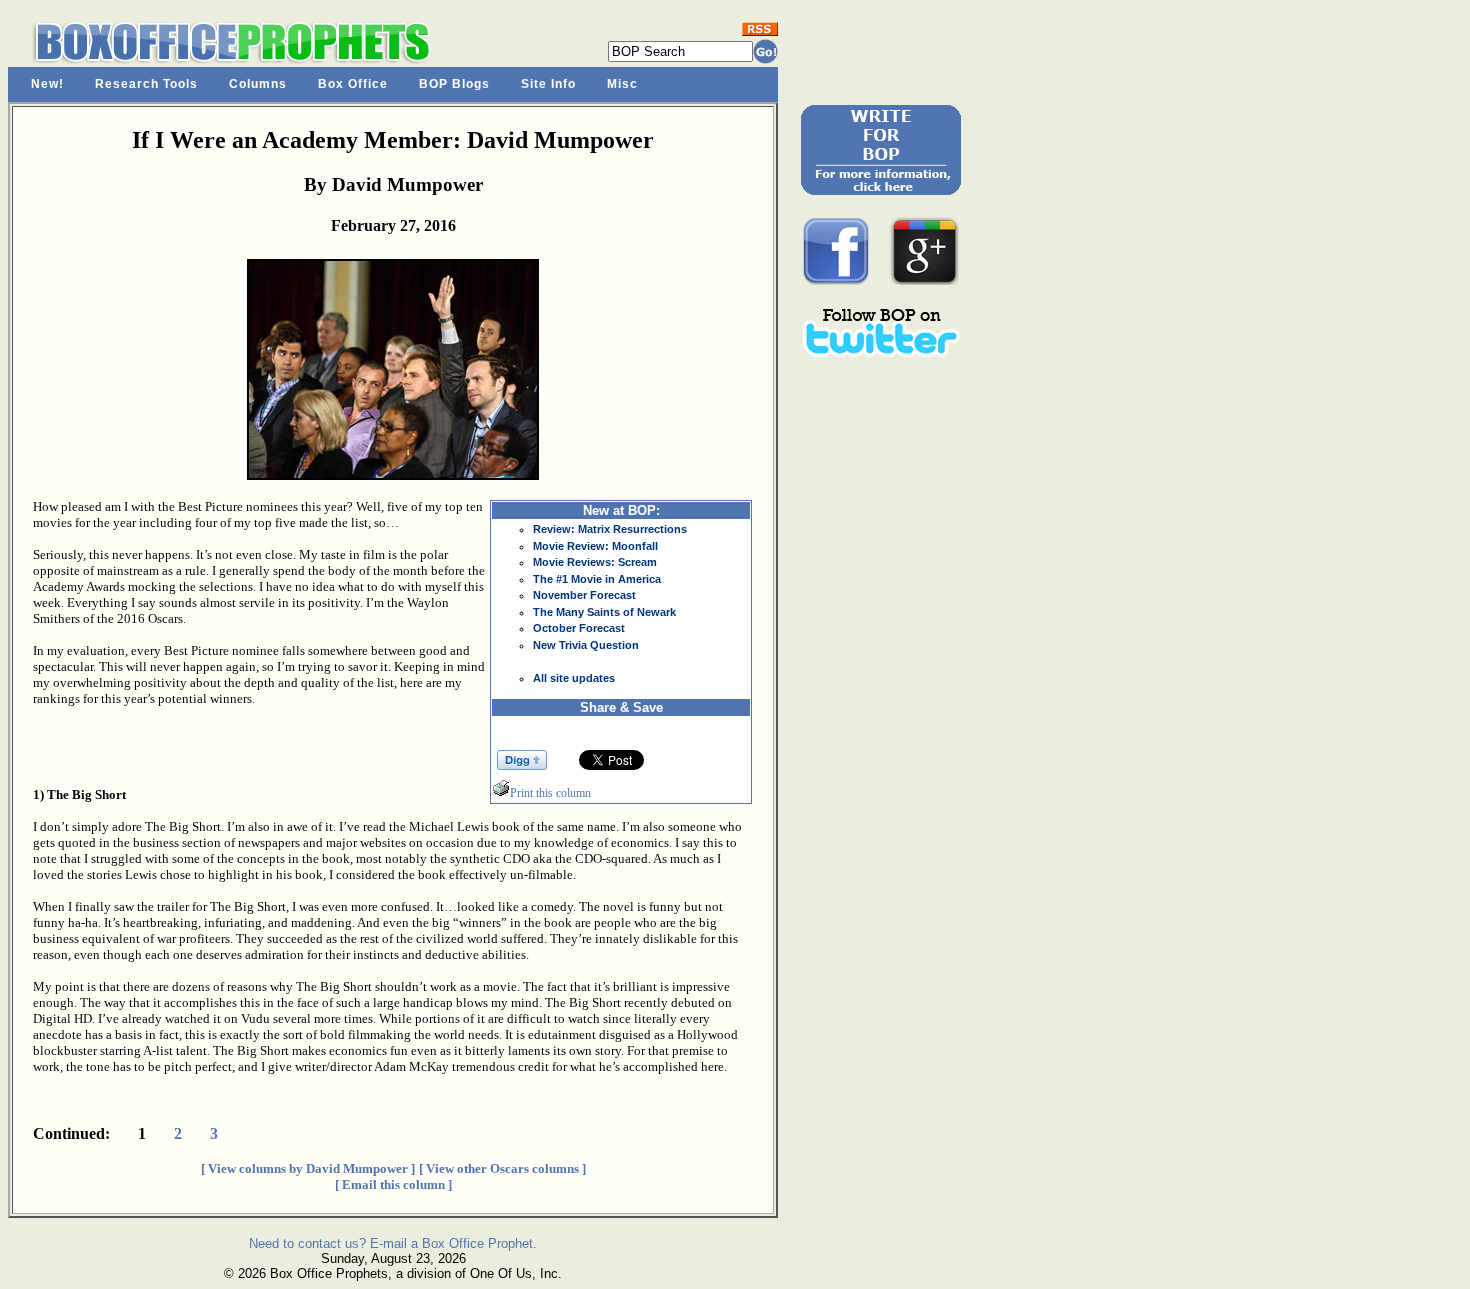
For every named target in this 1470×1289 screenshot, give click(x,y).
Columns (258, 84)
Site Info (548, 84)
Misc (622, 84)
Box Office (353, 84)
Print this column (550, 793)
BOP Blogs (454, 84)
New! (47, 84)
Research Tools (146, 84)
